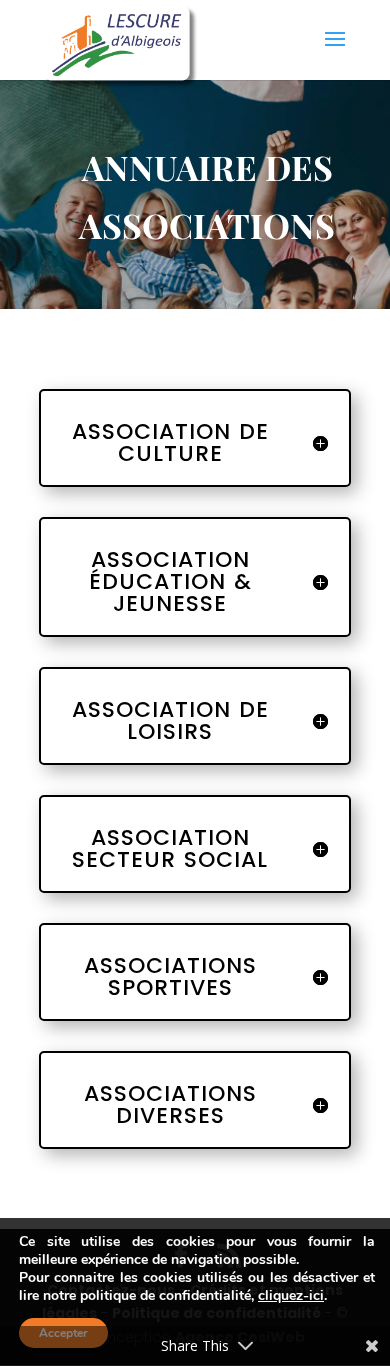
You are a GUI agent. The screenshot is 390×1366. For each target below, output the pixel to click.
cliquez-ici (291, 1296)
